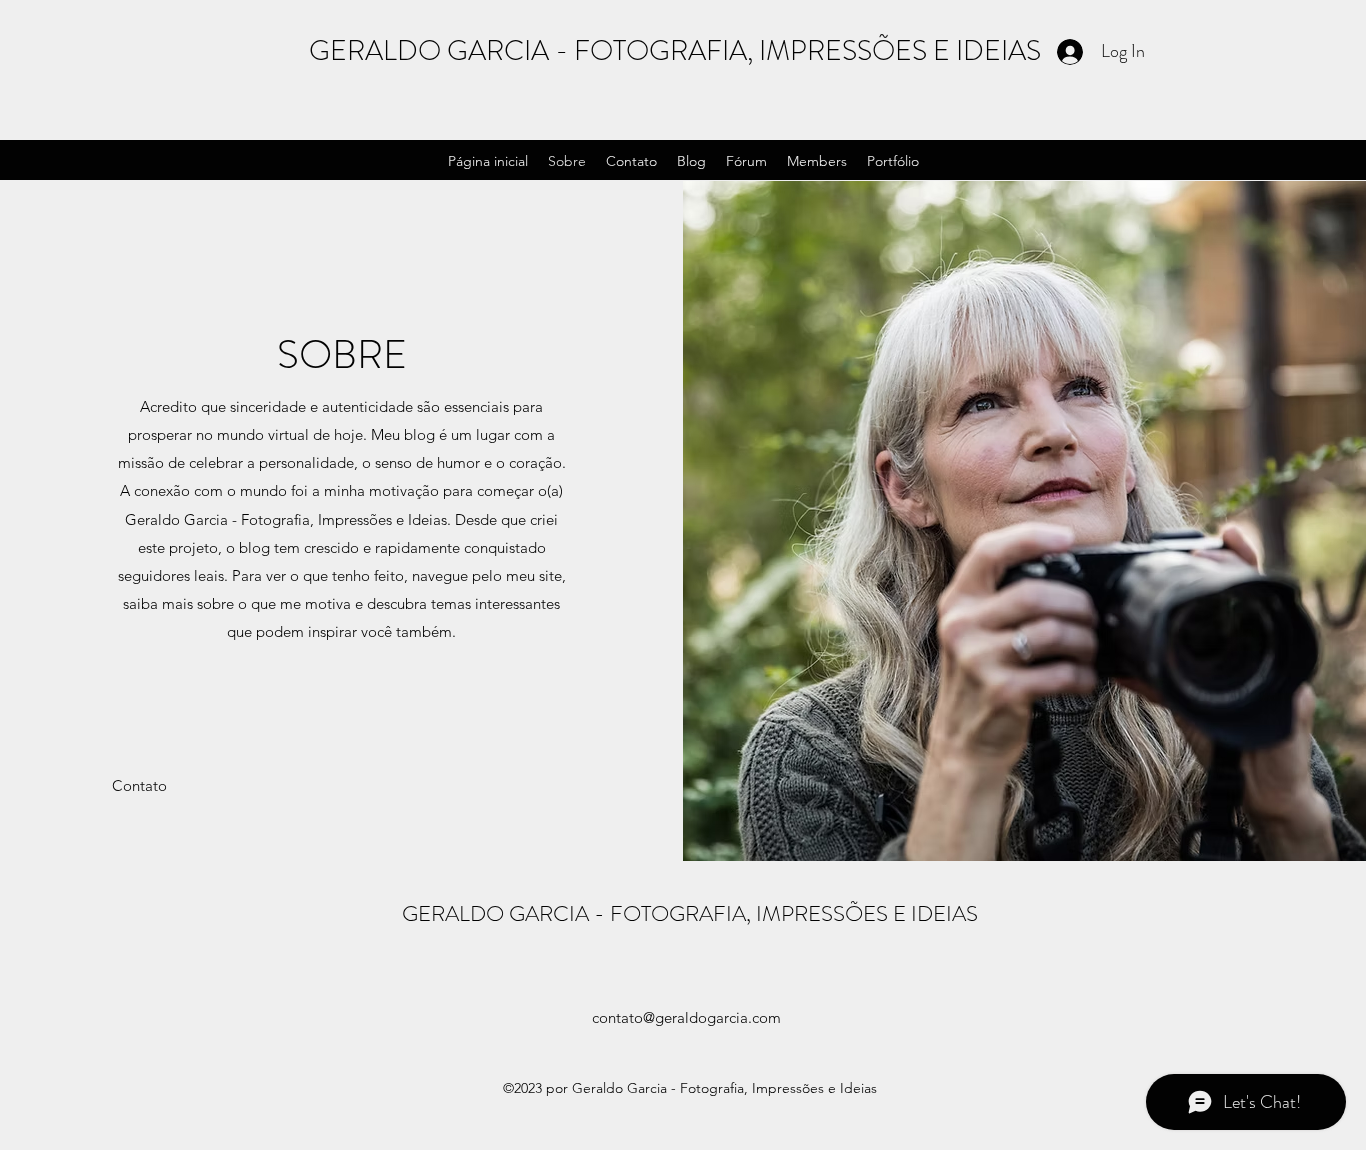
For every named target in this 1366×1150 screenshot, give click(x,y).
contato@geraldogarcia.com (686, 1017)
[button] (139, 786)
